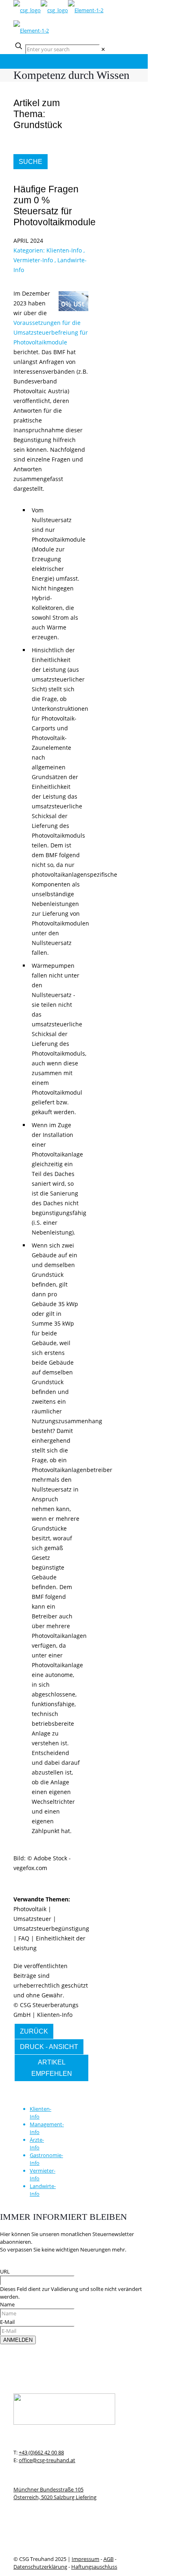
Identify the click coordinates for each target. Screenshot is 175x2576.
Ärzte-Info (37, 2144)
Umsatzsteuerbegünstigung (51, 1928)
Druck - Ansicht (49, 2047)
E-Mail (7, 2322)
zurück (34, 2031)
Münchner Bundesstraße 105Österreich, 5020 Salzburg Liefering (55, 2493)
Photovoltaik (30, 1909)
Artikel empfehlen (52, 2068)
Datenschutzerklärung (40, 2567)
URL (5, 2271)
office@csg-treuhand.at (47, 2460)
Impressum (85, 2559)
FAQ (24, 1938)
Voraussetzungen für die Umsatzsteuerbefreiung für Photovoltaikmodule (51, 332)
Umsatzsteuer (32, 1919)
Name (7, 2304)
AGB (108, 2559)
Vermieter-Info (33, 260)
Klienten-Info (64, 250)
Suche (31, 162)
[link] (103, 49)
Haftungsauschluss (94, 2567)
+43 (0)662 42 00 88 (41, 2452)
